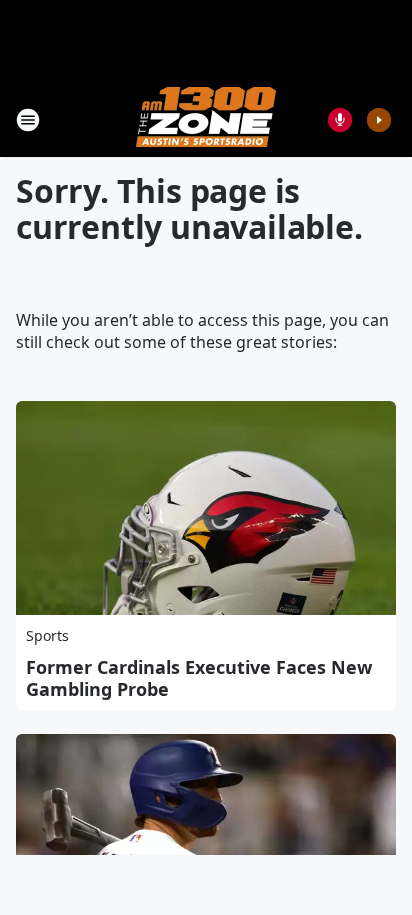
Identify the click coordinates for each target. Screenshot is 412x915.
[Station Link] (206, 119)
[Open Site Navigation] (28, 120)
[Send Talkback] (340, 120)
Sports (47, 635)
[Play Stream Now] (379, 120)
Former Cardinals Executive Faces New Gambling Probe (199, 678)
